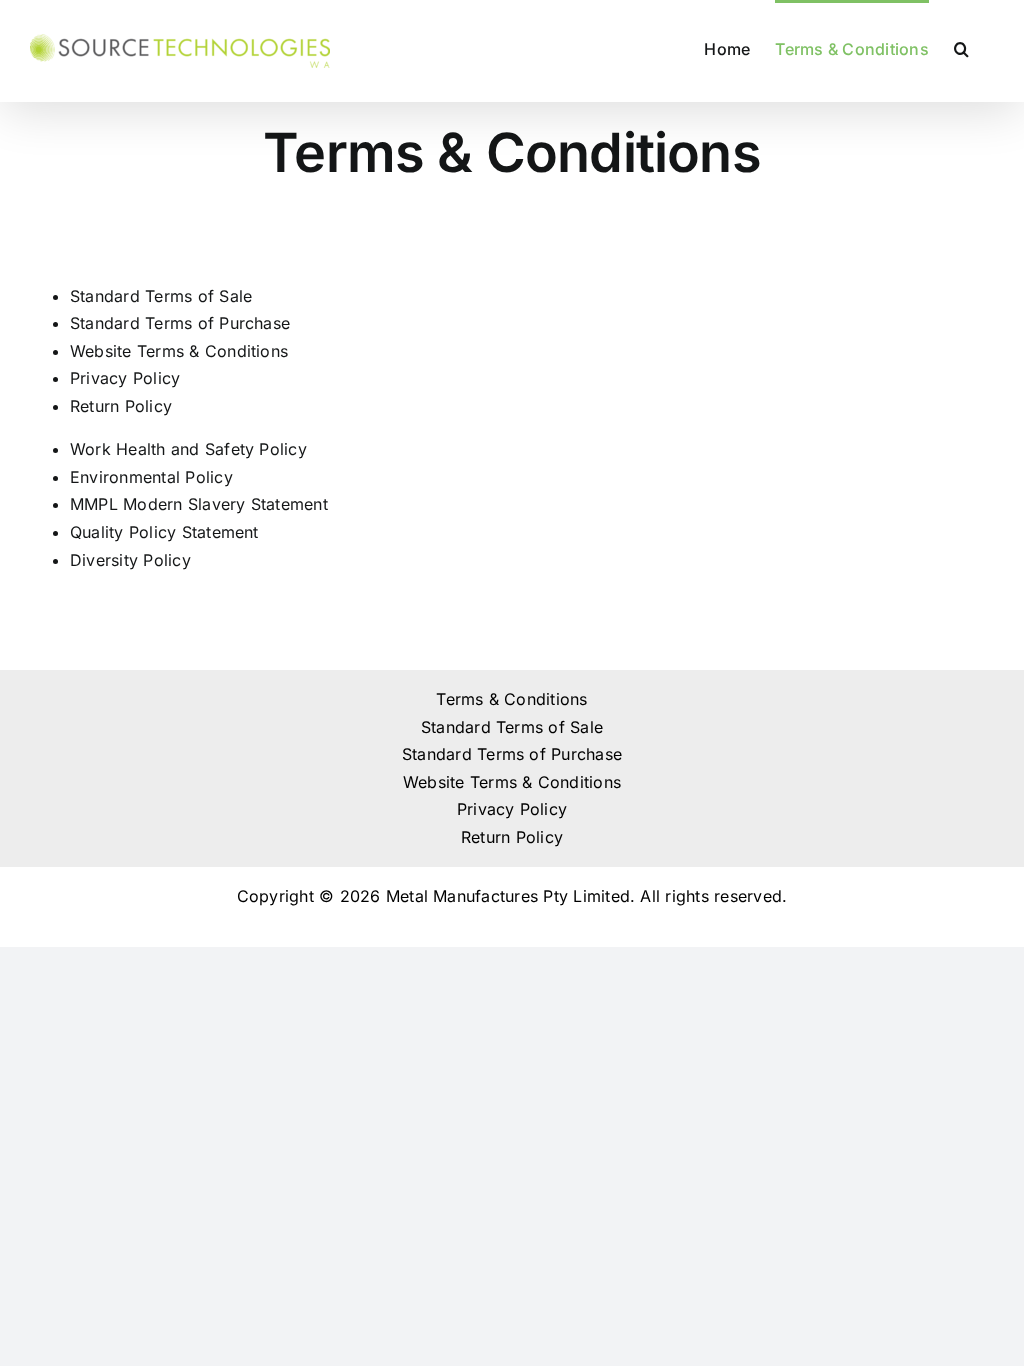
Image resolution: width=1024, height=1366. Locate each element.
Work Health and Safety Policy (188, 449)
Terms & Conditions (511, 699)
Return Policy (121, 406)
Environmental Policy (151, 477)
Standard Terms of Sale (161, 296)
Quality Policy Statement (164, 532)
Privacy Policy (125, 378)
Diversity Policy (130, 560)
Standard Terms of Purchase (180, 323)
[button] (961, 47)
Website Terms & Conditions (179, 351)
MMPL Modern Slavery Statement (199, 504)
